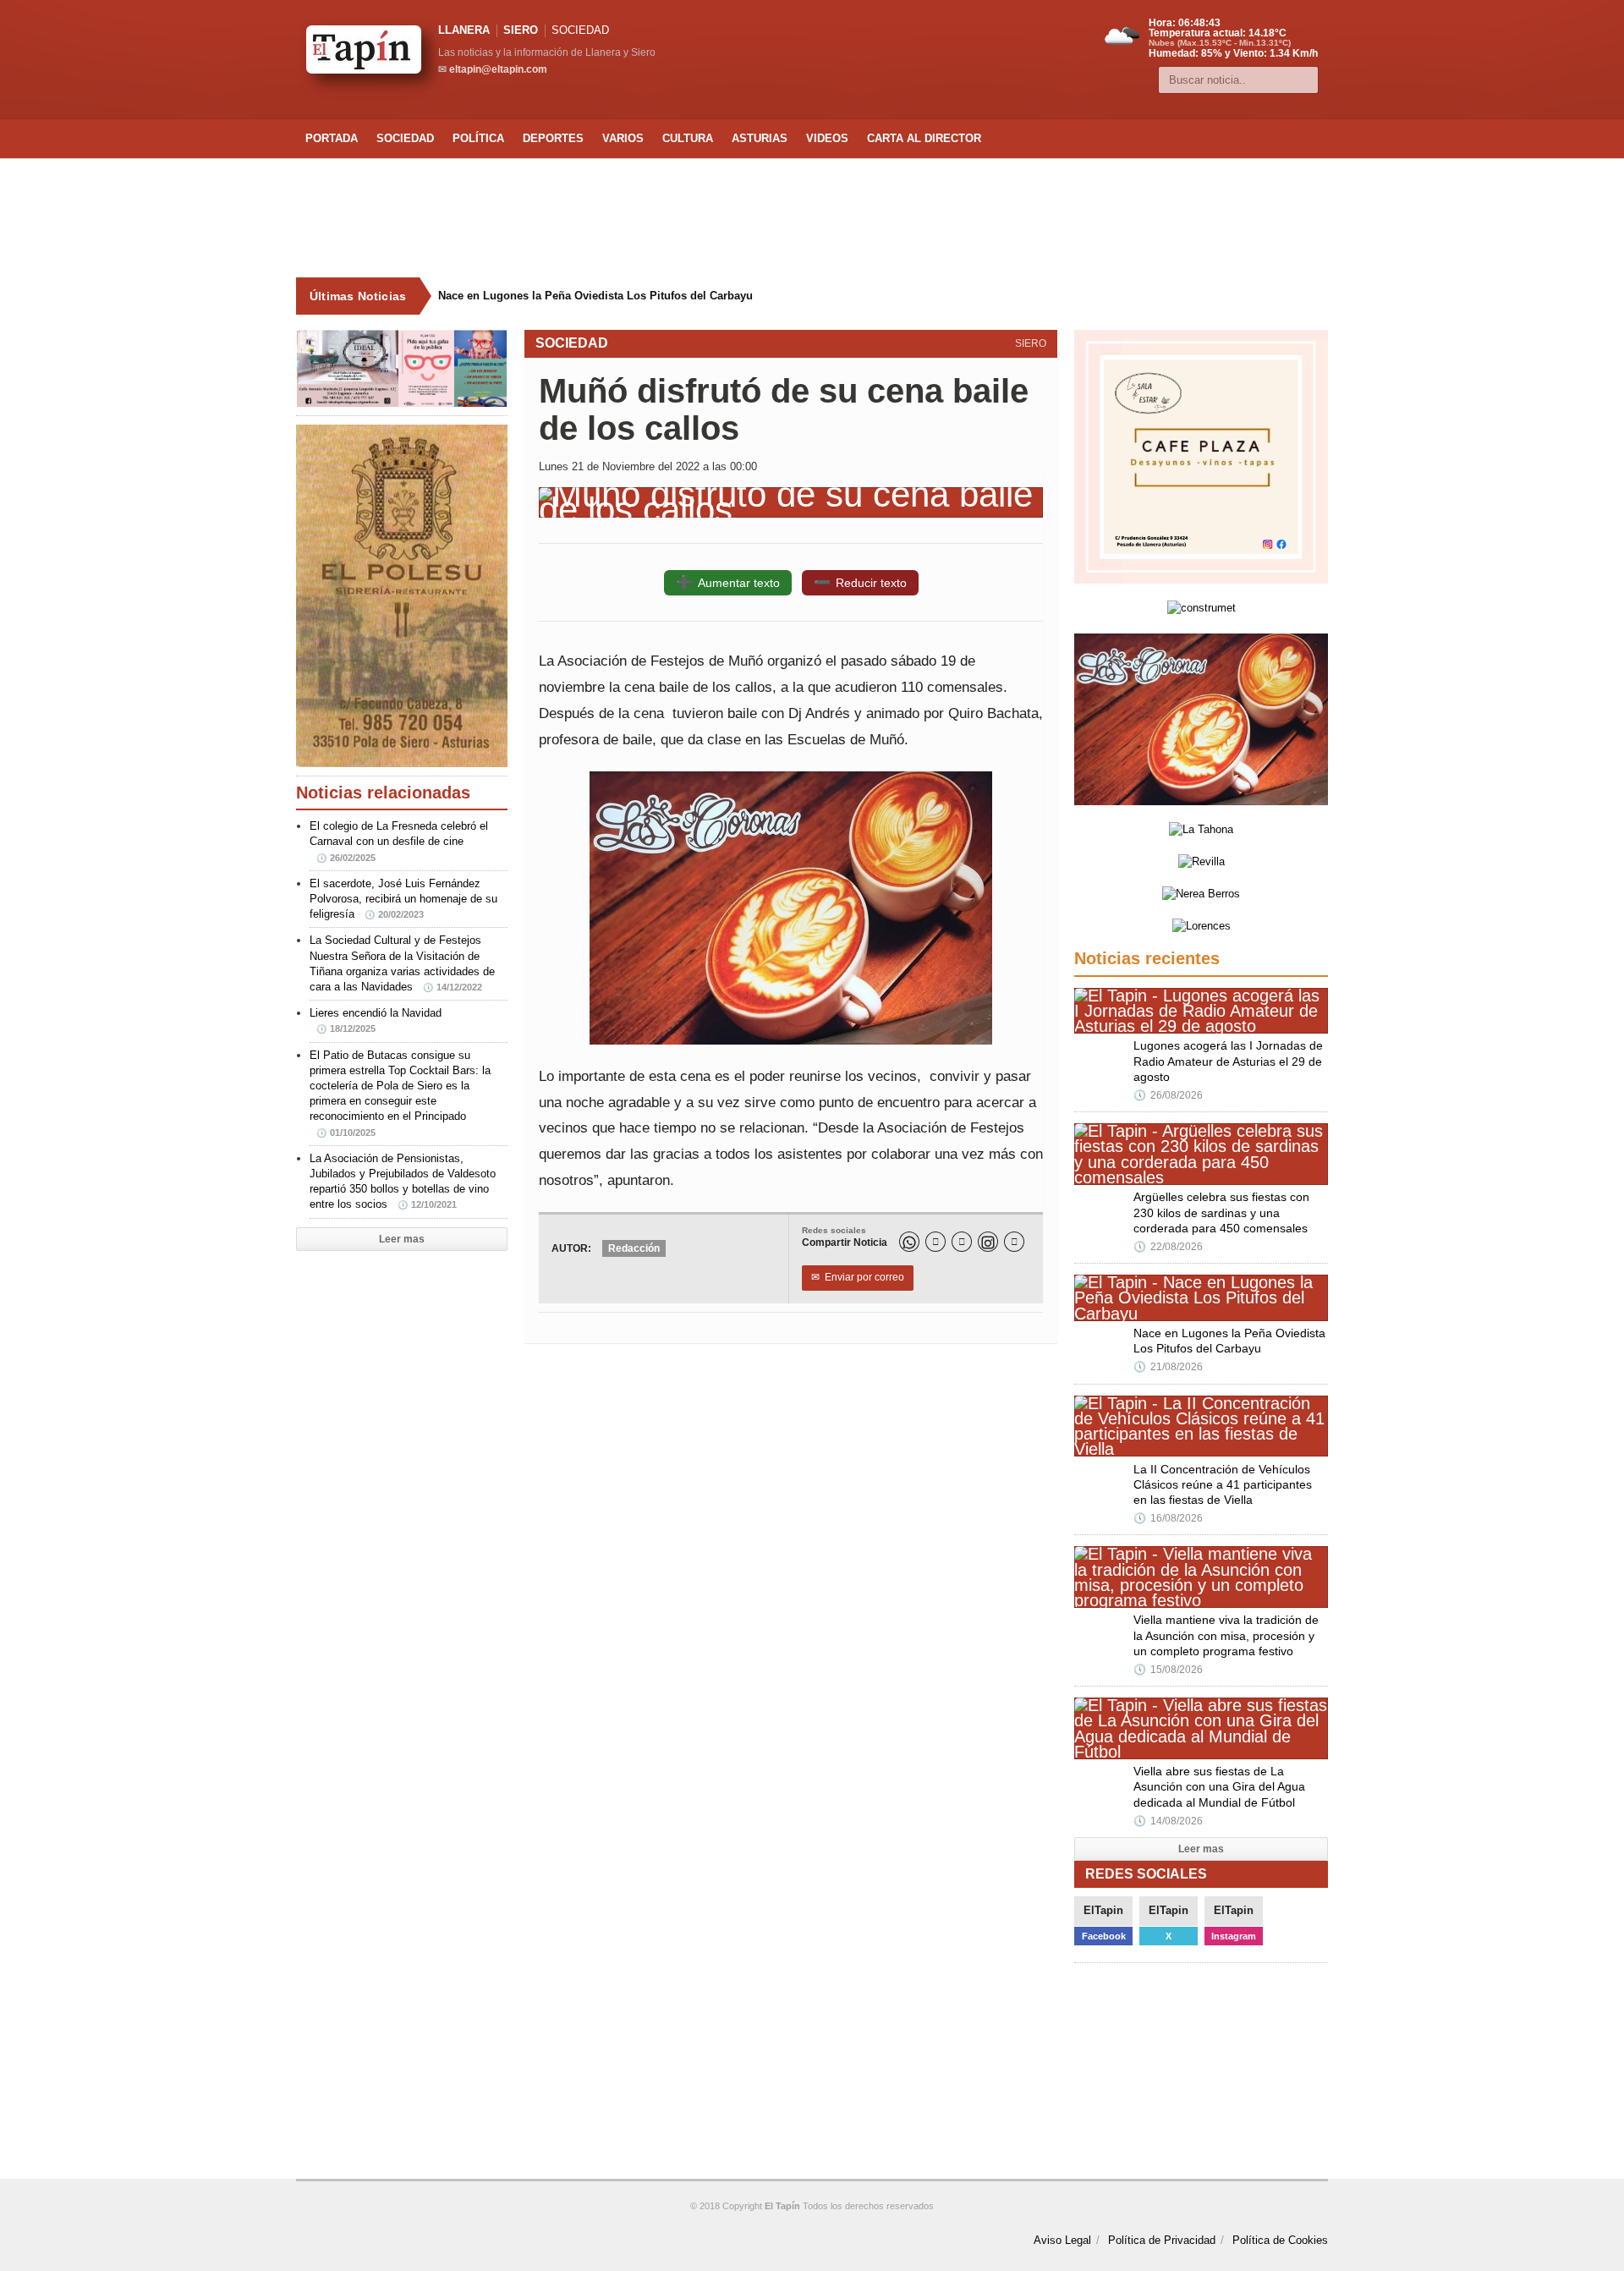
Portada (332, 138)
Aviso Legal (1062, 2240)
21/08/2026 (1168, 1367)
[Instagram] (988, 1242)
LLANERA (464, 30)
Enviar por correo (858, 1277)
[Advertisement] (812, 218)
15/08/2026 (1168, 1670)
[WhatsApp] (909, 1242)
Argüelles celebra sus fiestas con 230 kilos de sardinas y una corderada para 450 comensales (1221, 1212)
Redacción (634, 1248)
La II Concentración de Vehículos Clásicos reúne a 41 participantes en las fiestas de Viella (1223, 1484)
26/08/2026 (1168, 1095)
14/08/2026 (1168, 1821)
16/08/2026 (1168, 1518)
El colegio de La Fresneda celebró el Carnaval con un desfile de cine (399, 841)
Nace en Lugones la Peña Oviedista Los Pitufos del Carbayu (595, 296)
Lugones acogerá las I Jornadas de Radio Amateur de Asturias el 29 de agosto (1228, 1061)
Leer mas (402, 1239)
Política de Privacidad (1162, 2240)
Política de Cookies (1280, 2240)
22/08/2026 (1168, 1247)
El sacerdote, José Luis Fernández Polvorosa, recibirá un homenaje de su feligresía (403, 899)
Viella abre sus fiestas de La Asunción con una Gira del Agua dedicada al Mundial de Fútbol (1219, 1786)
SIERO (521, 30)
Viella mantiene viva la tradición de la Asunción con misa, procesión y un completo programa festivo (1226, 1635)
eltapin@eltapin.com (498, 69)
